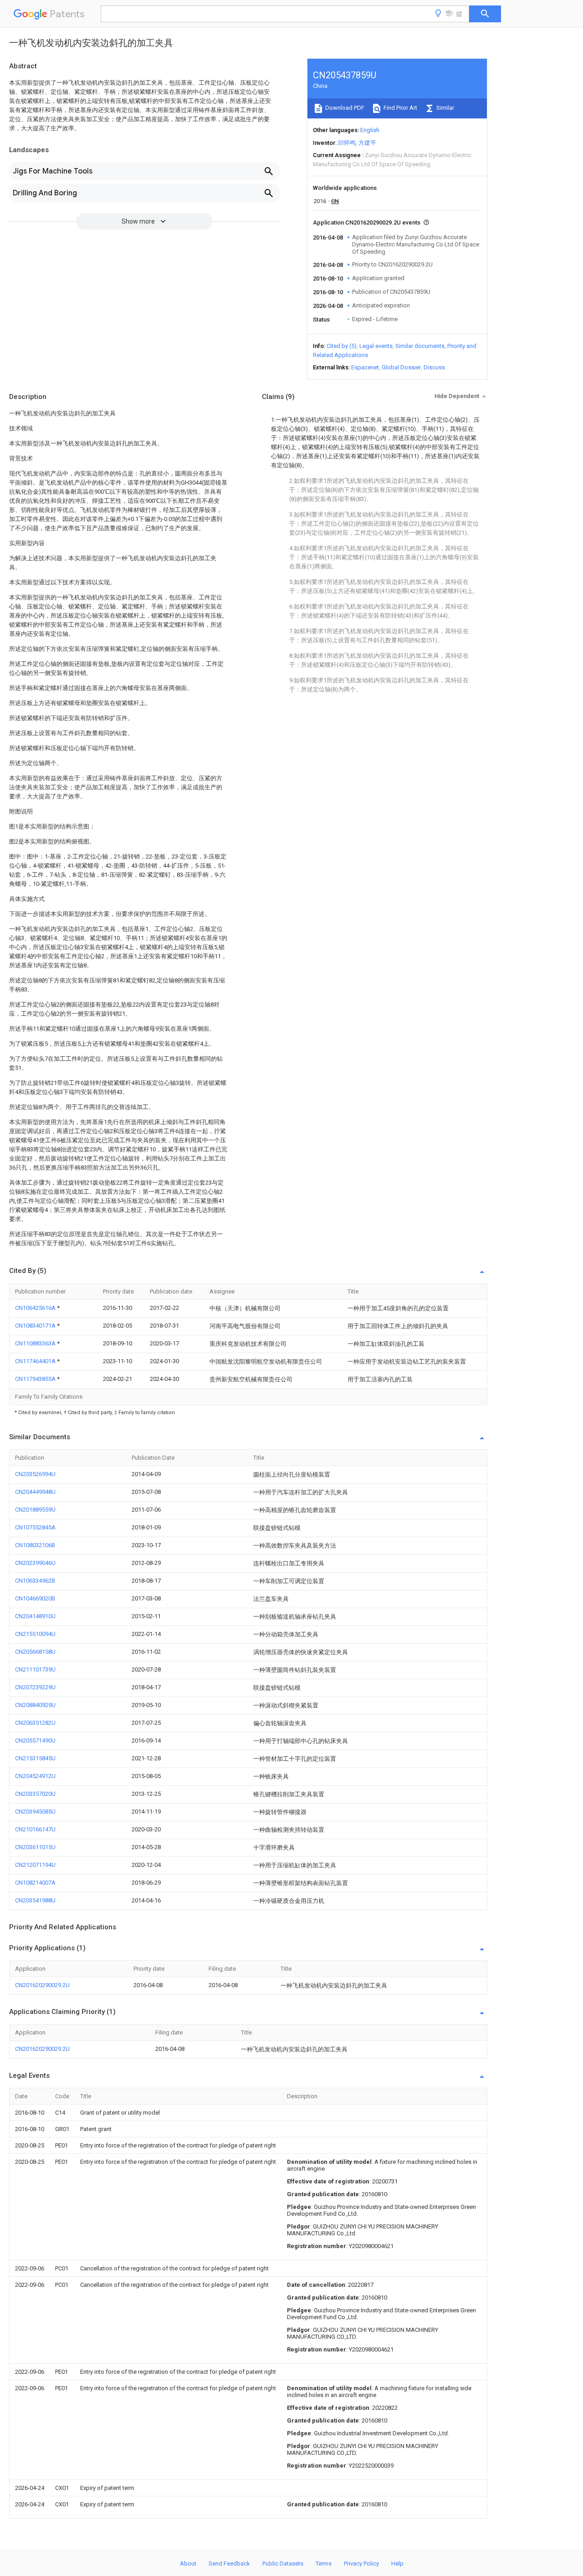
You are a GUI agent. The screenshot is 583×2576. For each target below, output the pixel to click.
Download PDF (344, 108)
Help (397, 2563)
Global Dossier (401, 367)
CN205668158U (35, 1652)
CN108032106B (35, 1545)
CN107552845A (35, 1527)
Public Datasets (283, 2563)
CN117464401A (36, 1361)
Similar (445, 108)
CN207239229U (35, 1687)
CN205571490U (35, 1740)
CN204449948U (35, 1492)
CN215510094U (35, 1634)
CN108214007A (35, 1883)
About (188, 2563)
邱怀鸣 (347, 143)
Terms (324, 2563)
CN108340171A (36, 1326)
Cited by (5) (342, 346)
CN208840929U (35, 1705)
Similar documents (420, 346)
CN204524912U (35, 1776)
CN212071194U (35, 1865)
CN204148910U (35, 1616)
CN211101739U (35, 1669)
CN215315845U (35, 1758)
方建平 (367, 143)
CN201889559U (35, 1510)
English (370, 130)
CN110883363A (36, 1343)
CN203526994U (35, 1474)
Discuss (434, 367)
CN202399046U (35, 1563)
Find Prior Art (400, 108)
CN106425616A (36, 1308)
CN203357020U (35, 1794)
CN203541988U (35, 1900)
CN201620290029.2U (42, 1985)
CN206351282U (35, 1723)
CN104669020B (35, 1598)
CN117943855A (36, 1379)
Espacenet (365, 367)
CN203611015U (35, 1847)
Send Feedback (229, 2563)
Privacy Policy (361, 2563)
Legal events (376, 346)
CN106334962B (35, 1581)
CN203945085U (35, 1812)
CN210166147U (35, 1829)
